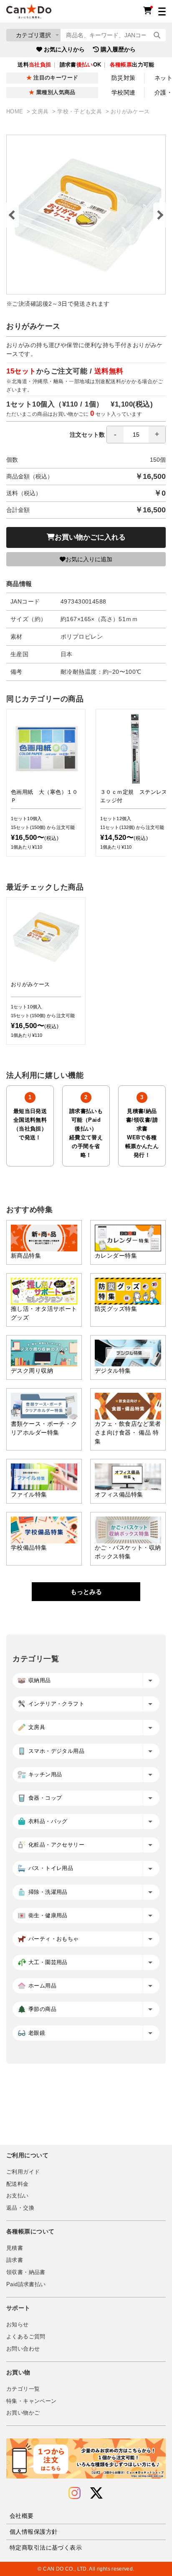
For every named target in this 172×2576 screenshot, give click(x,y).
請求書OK (81, 65)
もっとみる (86, 1592)
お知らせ (18, 2325)
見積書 (15, 2248)
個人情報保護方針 (34, 2532)
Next (159, 215)
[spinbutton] (136, 435)
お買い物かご (23, 2413)
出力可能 (132, 65)
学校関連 (124, 92)
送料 (34, 65)
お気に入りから (64, 49)
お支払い (18, 2196)
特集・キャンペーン (31, 2401)
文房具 (41, 112)
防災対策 (124, 78)
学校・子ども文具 (80, 112)
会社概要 (22, 2516)
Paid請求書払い (26, 2284)
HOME (16, 112)
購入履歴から (118, 49)
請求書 (15, 2260)
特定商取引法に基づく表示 (46, 2548)
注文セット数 (87, 435)
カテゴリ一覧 (23, 2389)
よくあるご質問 (26, 2337)
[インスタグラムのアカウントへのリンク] (75, 2493)
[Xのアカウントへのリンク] (96, 2493)
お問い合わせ (23, 2349)
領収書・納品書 (26, 2272)
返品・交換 (20, 2208)
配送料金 (18, 2184)
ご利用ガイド (23, 2172)
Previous (13, 215)
